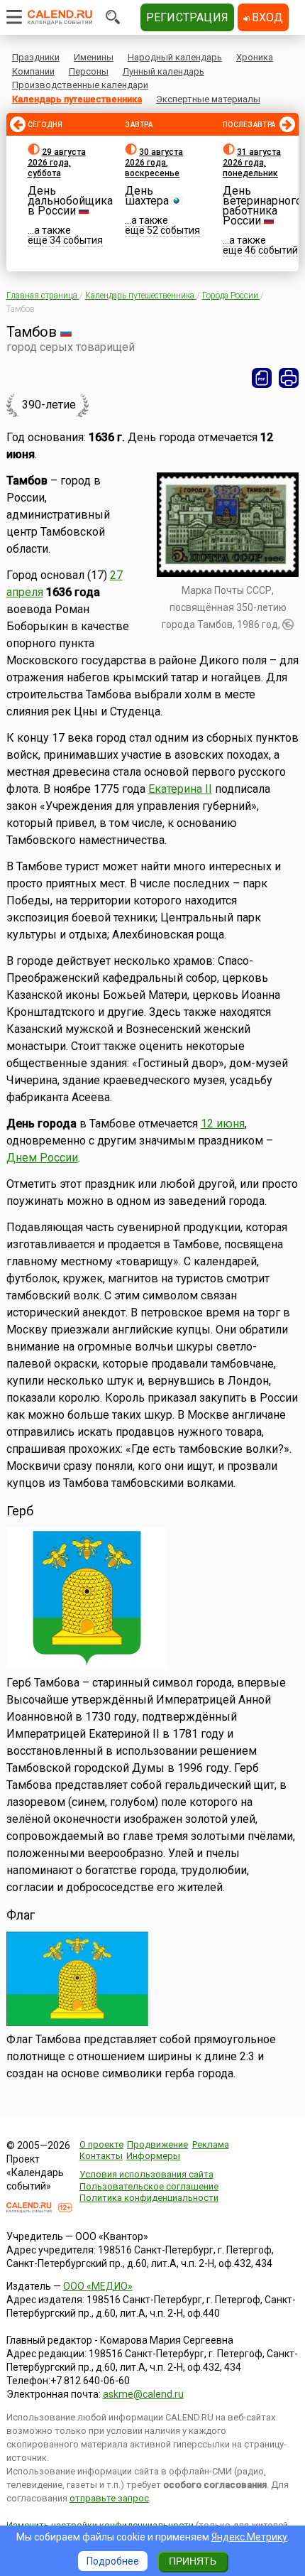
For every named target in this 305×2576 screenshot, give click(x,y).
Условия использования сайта (146, 2174)
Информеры (153, 2156)
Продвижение (157, 2144)
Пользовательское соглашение (149, 2186)
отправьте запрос (109, 2498)
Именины (94, 57)
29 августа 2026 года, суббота (57, 163)
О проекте (101, 2144)
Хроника (255, 57)
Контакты (101, 2156)
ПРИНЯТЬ (193, 2561)
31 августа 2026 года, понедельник (252, 163)
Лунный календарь (163, 71)
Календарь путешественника (77, 99)
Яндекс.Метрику (249, 2537)
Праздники (36, 57)
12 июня (223, 1124)
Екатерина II (180, 789)
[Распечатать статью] (289, 378)
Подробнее (113, 2561)
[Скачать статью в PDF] (262, 378)
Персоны (89, 71)
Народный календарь (175, 57)
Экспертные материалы (208, 99)
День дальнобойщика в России (70, 201)
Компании (33, 71)
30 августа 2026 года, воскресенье (154, 163)
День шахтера (147, 196)
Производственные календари (80, 85)
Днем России (42, 1158)
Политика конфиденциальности (149, 2198)
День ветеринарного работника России (262, 206)
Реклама (211, 2144)
